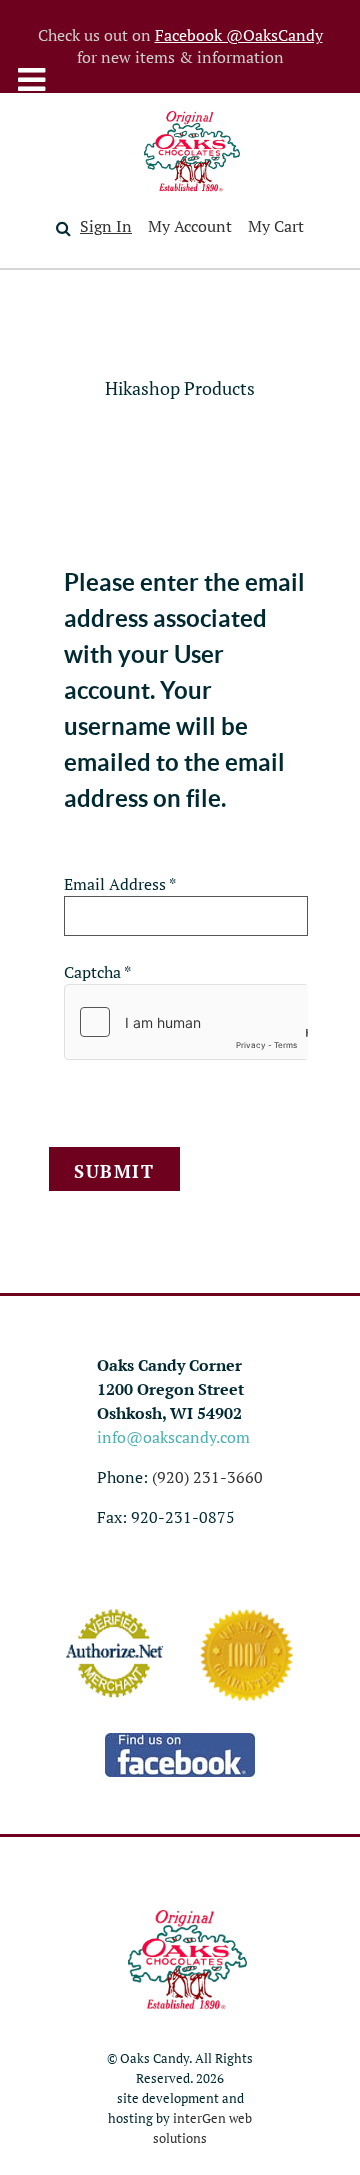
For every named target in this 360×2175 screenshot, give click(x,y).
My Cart (276, 226)
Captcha (97, 972)
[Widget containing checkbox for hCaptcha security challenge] (186, 1022)
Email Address (120, 884)
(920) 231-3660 (207, 1477)
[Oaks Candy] (192, 151)
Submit (114, 1171)
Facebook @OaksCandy (239, 35)
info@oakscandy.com (173, 1437)
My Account (190, 226)
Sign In (106, 226)
